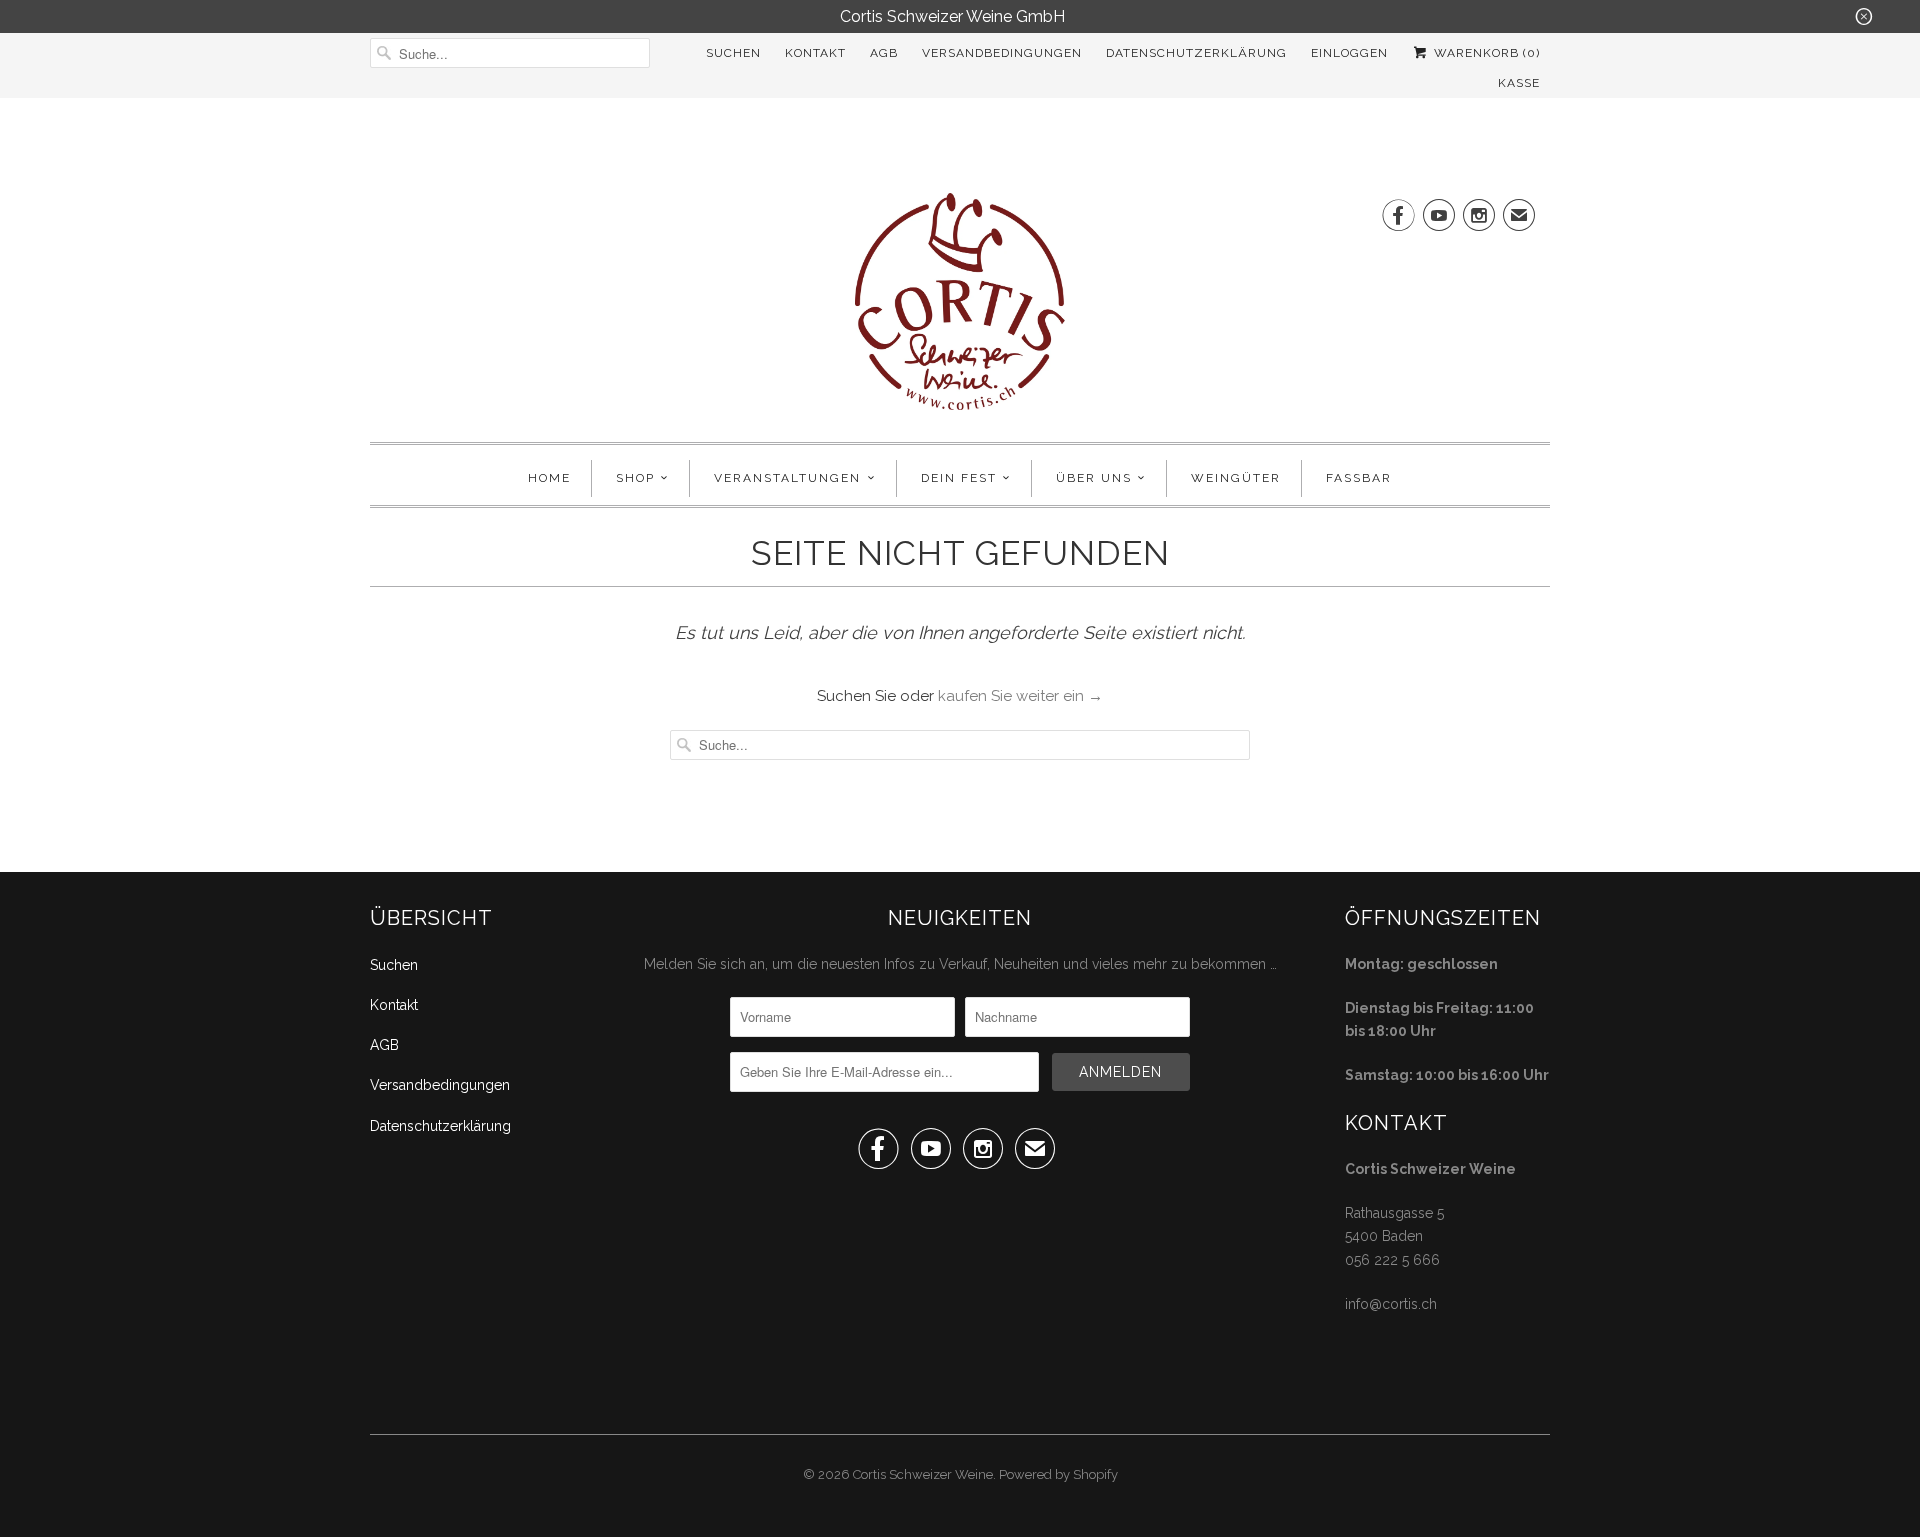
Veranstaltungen (787, 478)
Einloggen (1349, 53)
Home (549, 478)
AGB (884, 53)
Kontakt (815, 53)
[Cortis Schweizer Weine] (960, 307)
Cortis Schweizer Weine (923, 1474)
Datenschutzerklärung (1196, 53)
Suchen (733, 53)
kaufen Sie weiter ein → (1020, 696)
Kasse (1519, 83)
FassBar (1359, 478)
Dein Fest (959, 478)
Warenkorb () (1485, 53)
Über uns (1094, 478)
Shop (635, 478)
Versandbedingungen (1002, 53)
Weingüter (1236, 478)
